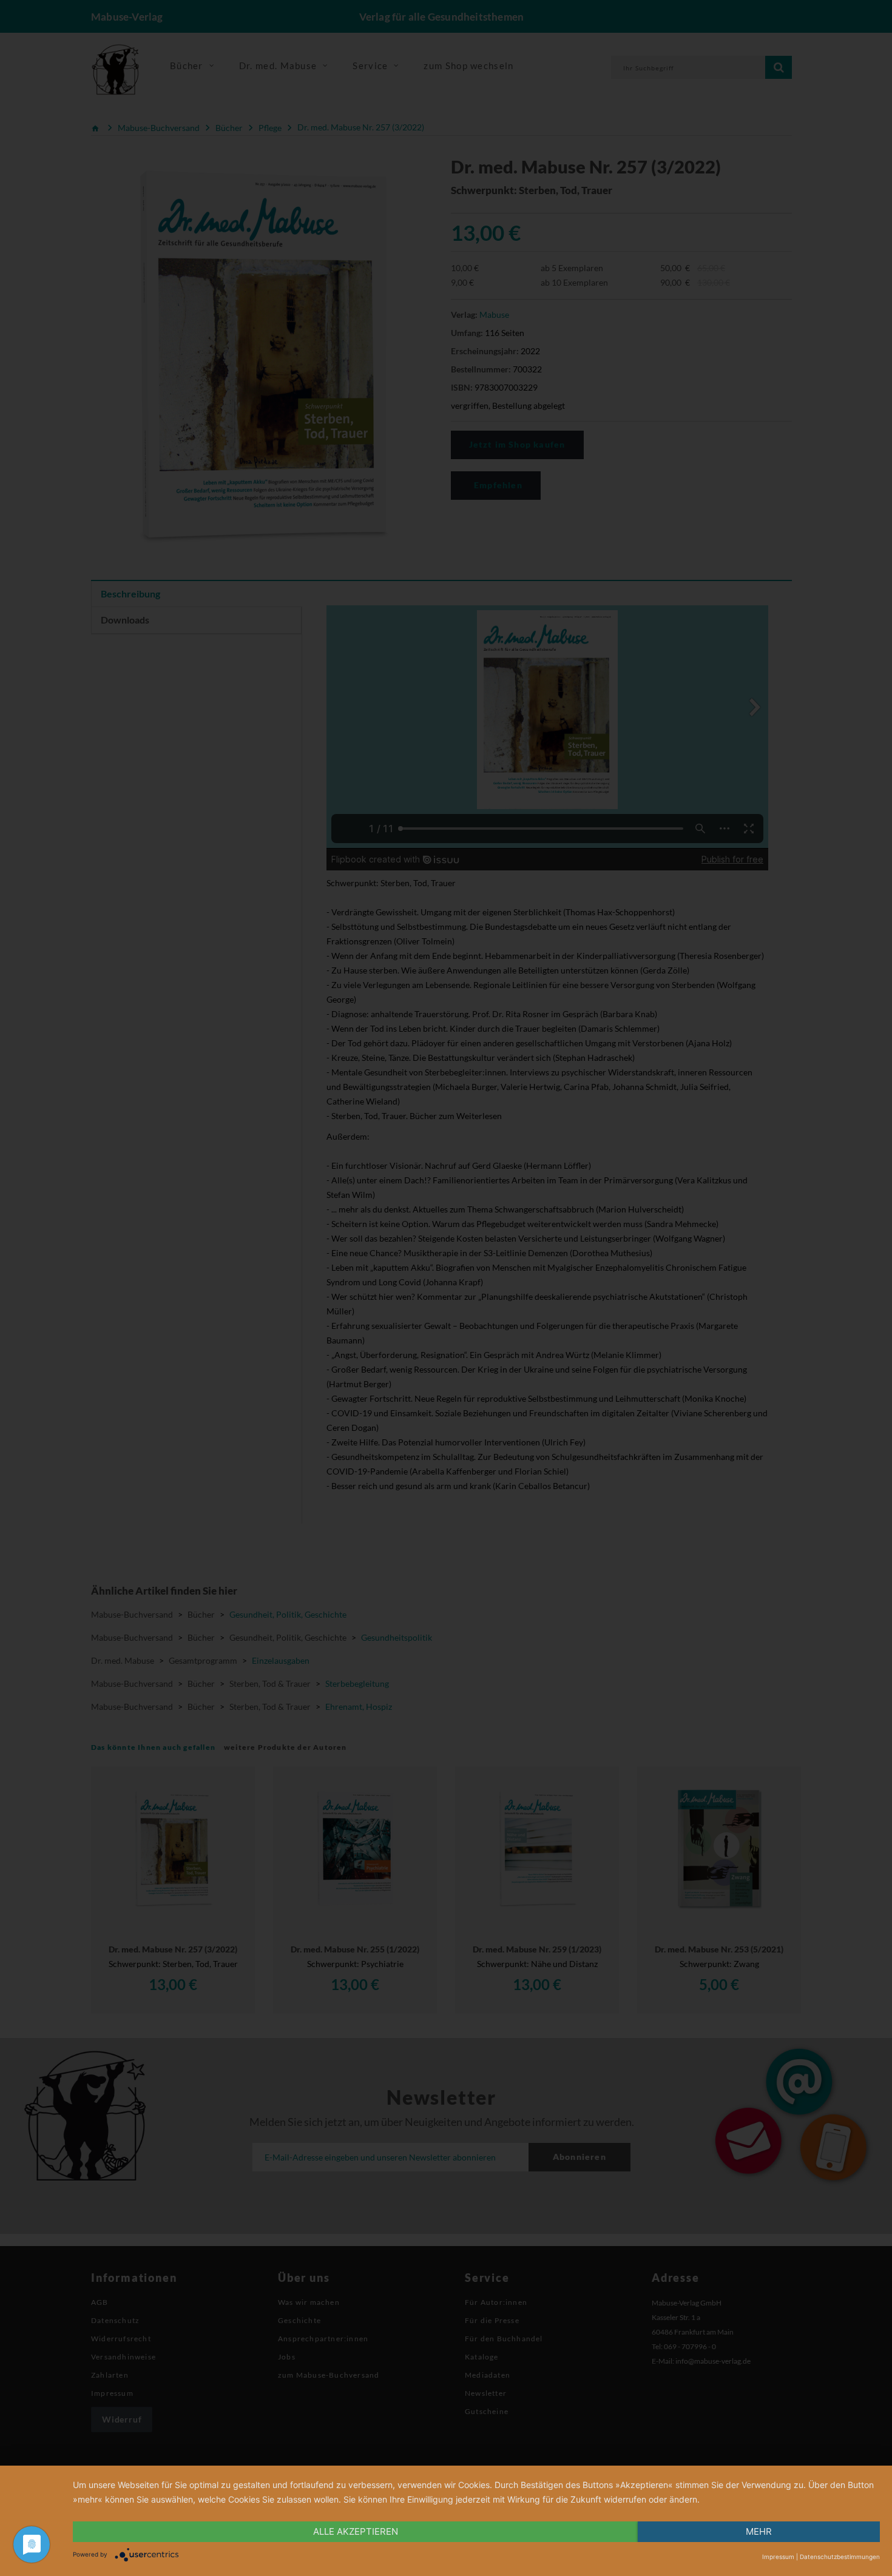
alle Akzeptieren (356, 2531)
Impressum (778, 2557)
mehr (759, 2531)
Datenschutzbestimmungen (840, 2557)
